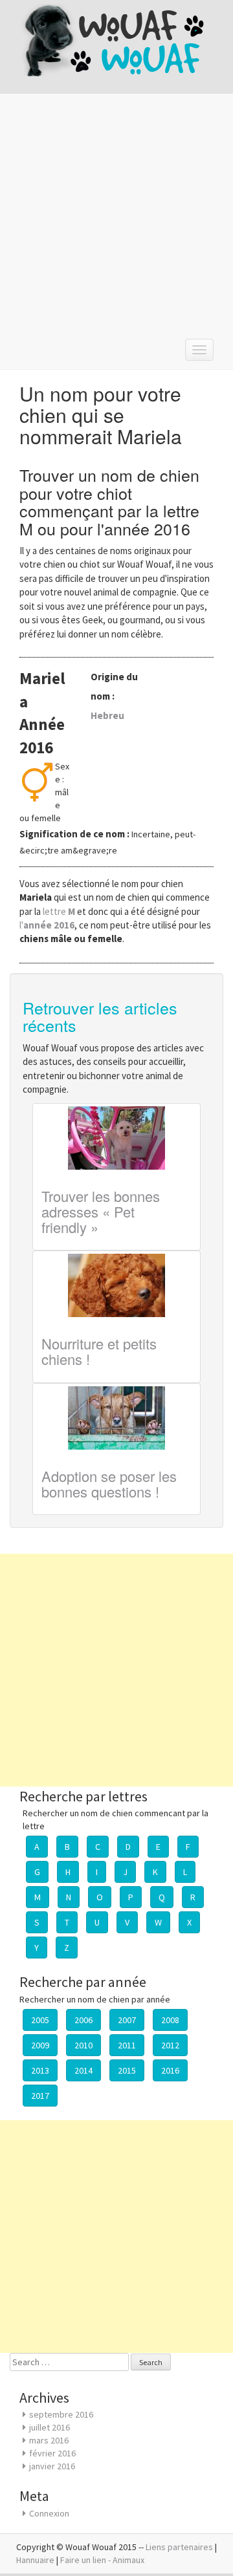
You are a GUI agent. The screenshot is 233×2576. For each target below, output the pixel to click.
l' (47, 925)
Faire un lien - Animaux (102, 2560)
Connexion (49, 2513)
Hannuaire (35, 2560)
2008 (170, 2020)
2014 (83, 2070)
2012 (170, 2045)
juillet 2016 (50, 2427)
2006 (83, 2020)
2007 (127, 2020)
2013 (40, 2070)
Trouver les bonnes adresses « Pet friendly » (101, 1211)
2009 (40, 2045)
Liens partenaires (179, 2547)
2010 (83, 2045)
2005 (40, 2020)
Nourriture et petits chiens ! (99, 1351)
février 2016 (52, 2453)
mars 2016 (49, 2440)
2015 (127, 2070)
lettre (60, 911)
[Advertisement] (116, 213)
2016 (170, 2070)
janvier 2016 (52, 2466)
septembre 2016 (61, 2414)
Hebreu (107, 715)
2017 (40, 2096)
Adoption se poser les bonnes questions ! (109, 1484)
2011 (127, 2045)
